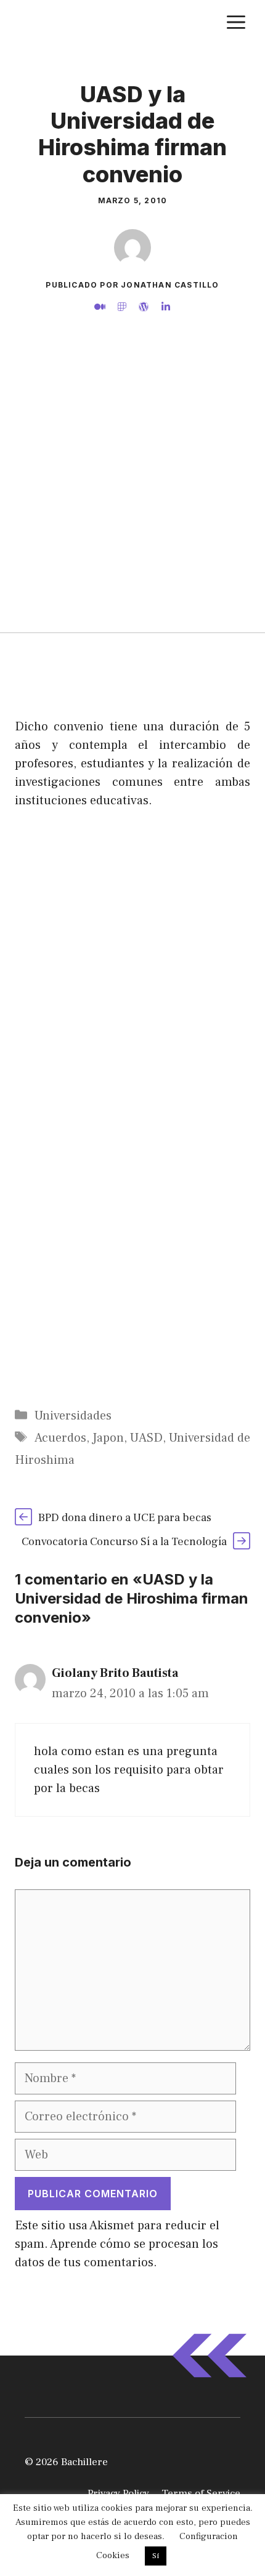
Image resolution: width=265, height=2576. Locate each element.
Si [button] (156, 2556)
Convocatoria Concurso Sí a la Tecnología (124, 1542)
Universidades (73, 1416)
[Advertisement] (132, 494)
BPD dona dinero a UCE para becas (125, 1518)
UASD (146, 1438)
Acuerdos (60, 1438)
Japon (108, 1438)
